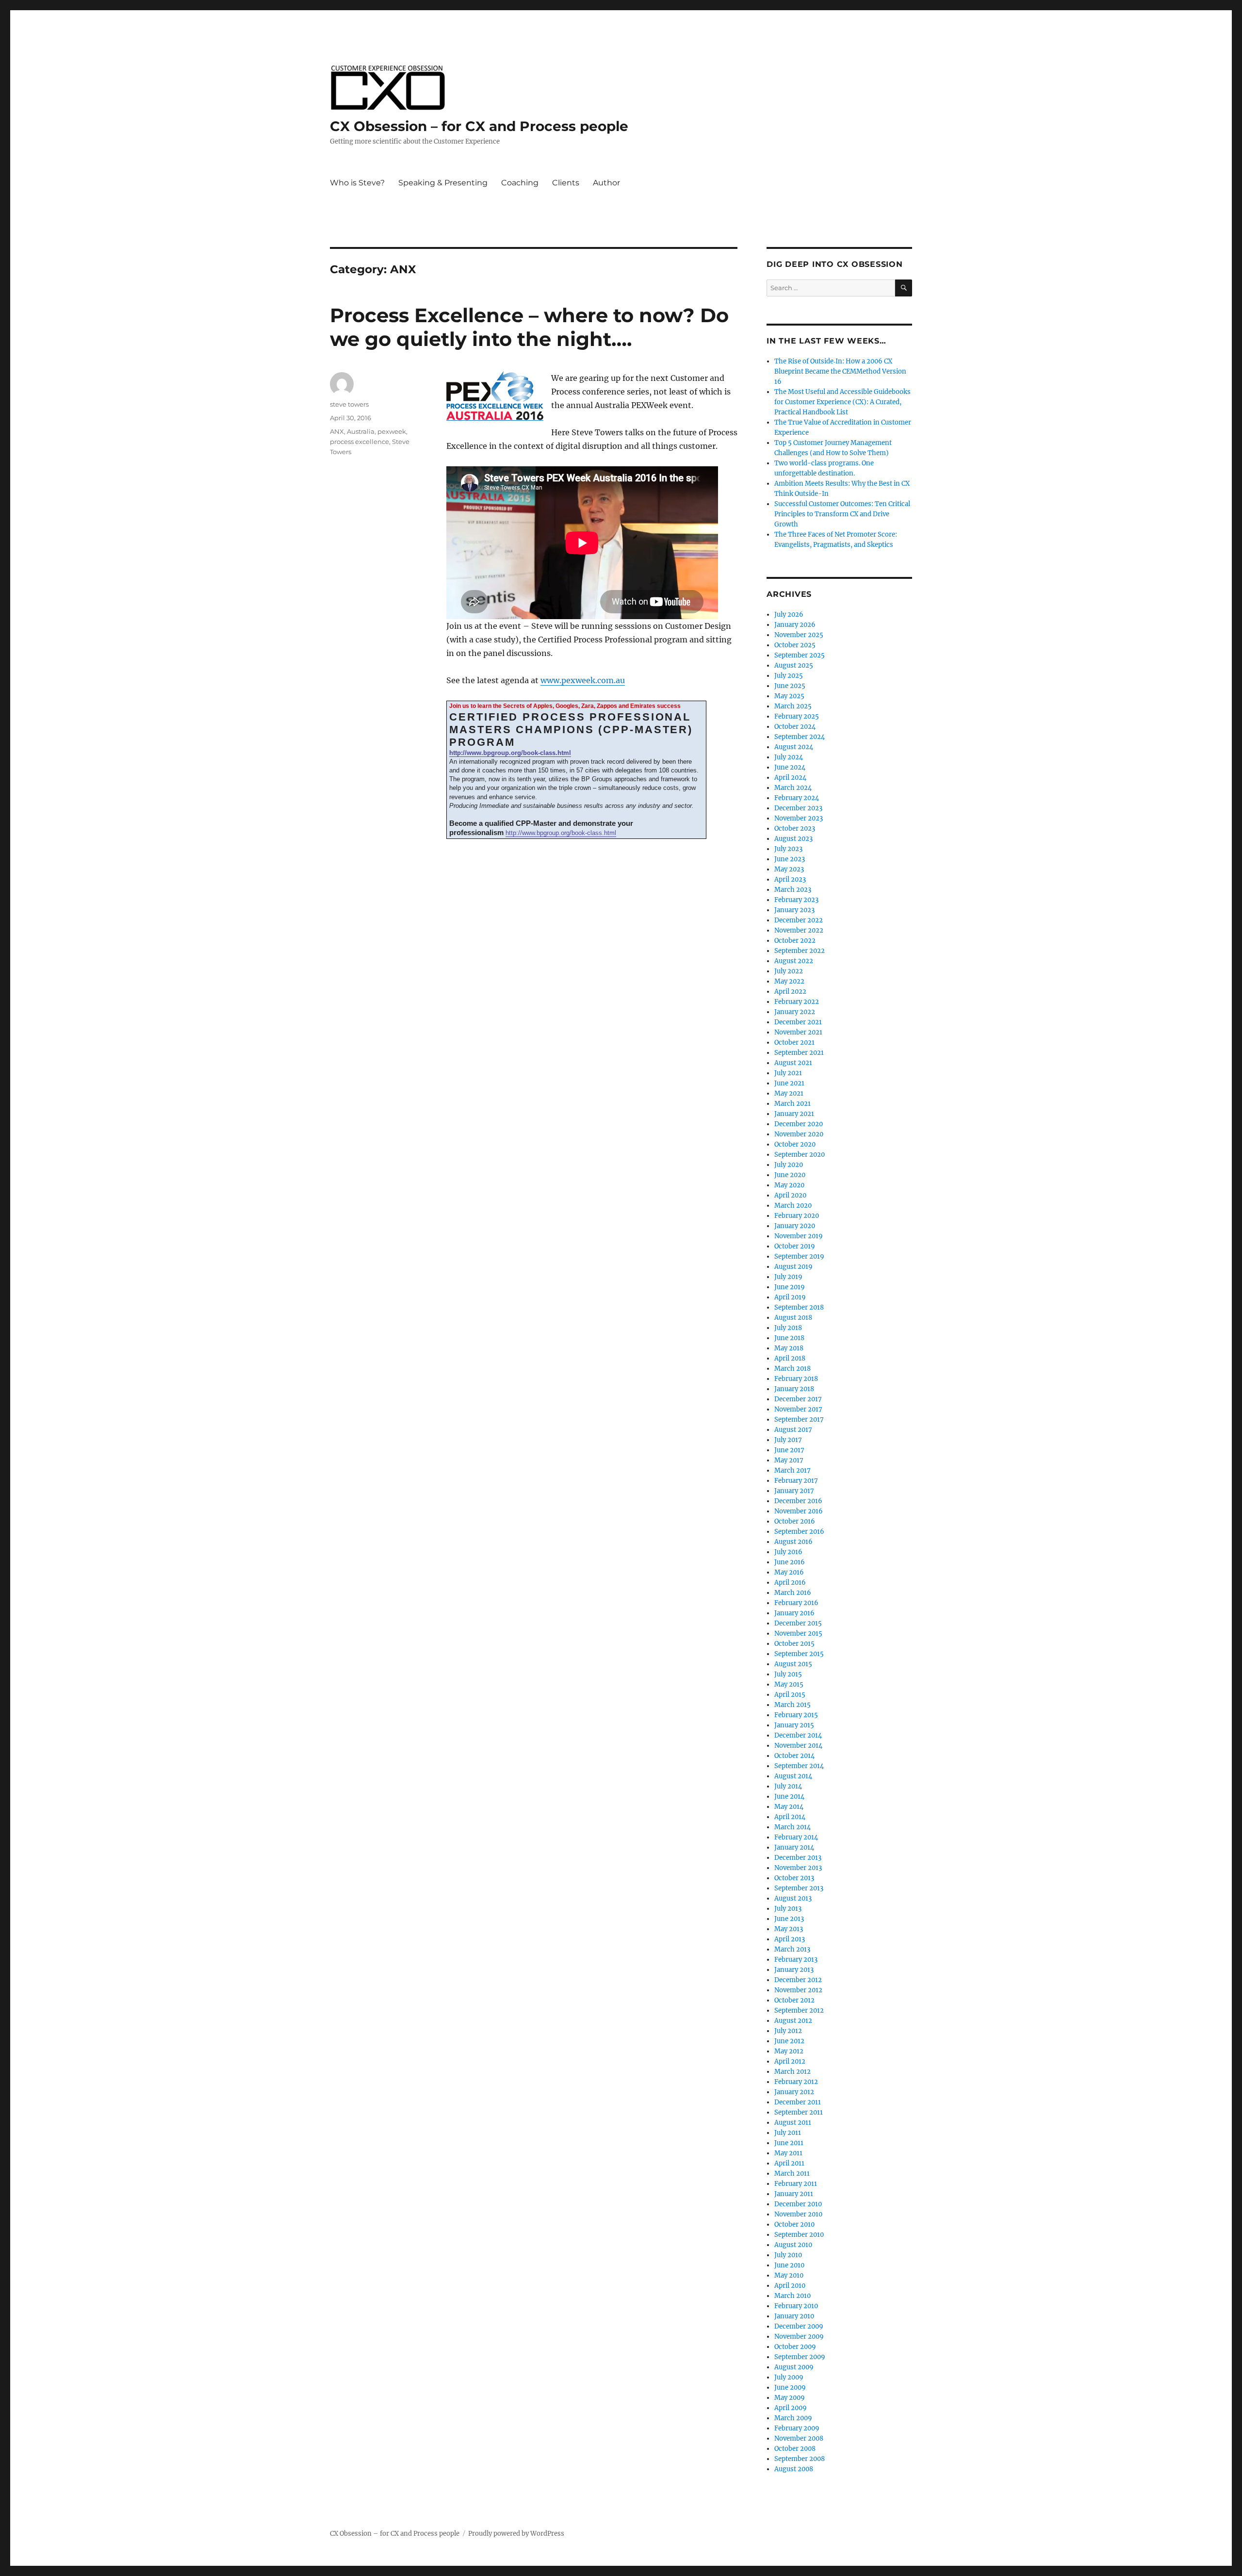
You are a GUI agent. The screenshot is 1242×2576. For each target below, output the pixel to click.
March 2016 (793, 1593)
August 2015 (793, 1664)
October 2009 (795, 2347)
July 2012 (788, 2031)
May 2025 (789, 696)
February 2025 (797, 716)
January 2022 (795, 1012)
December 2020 (799, 1124)
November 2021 (798, 1032)
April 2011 (789, 2163)
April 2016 (790, 1583)
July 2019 (788, 1277)
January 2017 (794, 1491)
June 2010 (789, 2265)
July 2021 (788, 1073)
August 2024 (794, 747)
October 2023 (795, 829)
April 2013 (790, 1939)
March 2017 (793, 1470)
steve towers (349, 404)
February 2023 (796, 900)
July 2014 (788, 1786)
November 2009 (799, 2337)
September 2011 (799, 2112)
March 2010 (793, 2296)
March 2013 (792, 1949)
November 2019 (799, 1236)
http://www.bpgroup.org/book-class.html (510, 753)
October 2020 (795, 1144)
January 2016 (794, 1613)
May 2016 (789, 1572)
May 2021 (789, 1093)
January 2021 (794, 1114)
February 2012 (796, 2082)
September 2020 (800, 1155)
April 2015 (790, 1695)
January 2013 (794, 1970)
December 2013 (798, 1858)
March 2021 (793, 1104)
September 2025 (800, 655)
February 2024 (797, 798)
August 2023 (793, 839)
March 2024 (793, 788)
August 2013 (793, 1898)
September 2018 (799, 1307)
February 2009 (797, 2428)
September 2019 (799, 1256)
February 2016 (796, 1603)
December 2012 (798, 1980)
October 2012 (794, 2000)
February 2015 (796, 1715)
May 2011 (788, 2153)
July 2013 (788, 1909)
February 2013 (796, 1960)
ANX (337, 431)
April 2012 (790, 2061)
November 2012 (798, 1990)
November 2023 (799, 818)
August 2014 (793, 1776)
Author (606, 183)
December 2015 (798, 1623)
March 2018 (793, 1369)
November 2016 (799, 1511)
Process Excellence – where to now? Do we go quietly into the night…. (529, 327)
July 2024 (789, 757)
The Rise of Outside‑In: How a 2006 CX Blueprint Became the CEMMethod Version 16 (840, 371)
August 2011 (793, 2123)
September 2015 (799, 1654)
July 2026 (789, 615)
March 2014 (793, 1827)
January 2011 (794, 2194)
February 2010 (796, 2306)
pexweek (392, 431)
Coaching (520, 183)
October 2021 (794, 1042)
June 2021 (789, 1083)
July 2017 (788, 1440)
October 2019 (795, 1246)
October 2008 (795, 2449)
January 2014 (794, 1847)
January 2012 (794, 2092)
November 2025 (799, 635)
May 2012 (789, 2051)
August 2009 (794, 2367)
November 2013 (798, 1868)
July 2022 (789, 971)
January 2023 (794, 910)
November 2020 (799, 1134)
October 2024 (795, 727)
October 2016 (795, 1521)
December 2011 (798, 2102)
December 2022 (799, 920)
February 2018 (796, 1379)
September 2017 (799, 1419)
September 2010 (799, 2235)
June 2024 (790, 767)
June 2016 (790, 1562)
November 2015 (798, 1633)
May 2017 (789, 1460)
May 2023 (789, 869)
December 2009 (799, 2326)
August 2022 (794, 961)
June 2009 (790, 2387)
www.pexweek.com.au (583, 680)
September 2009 (800, 2357)
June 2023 (790, 859)
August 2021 (793, 1063)
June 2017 (789, 1450)
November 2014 (798, 1746)
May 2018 (789, 1348)
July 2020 (789, 1165)
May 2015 (789, 1684)
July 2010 (788, 2255)
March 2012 (793, 2072)
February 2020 (797, 1216)
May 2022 (789, 981)
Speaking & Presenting (443, 183)
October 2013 (794, 1878)
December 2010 (798, 2204)
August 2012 (793, 2021)
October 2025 (795, 645)
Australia (361, 431)
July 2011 (788, 2133)
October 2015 (794, 1644)
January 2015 (794, 1725)
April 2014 (790, 1817)
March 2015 (793, 1705)
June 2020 (790, 1175)
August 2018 (793, 1318)
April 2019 (790, 1297)
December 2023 (798, 808)
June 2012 (789, 2041)
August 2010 (793, 2245)
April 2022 (790, 992)
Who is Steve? (357, 183)
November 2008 (799, 2438)
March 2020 (793, 1206)
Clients (566, 183)
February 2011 (796, 2184)
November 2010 (798, 2214)
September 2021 (799, 1053)
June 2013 (789, 1919)
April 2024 (790, 778)
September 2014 (799, 1766)
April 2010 (790, 2286)
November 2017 (798, 1409)
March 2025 (793, 706)
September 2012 (799, 2010)
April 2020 (790, 1195)
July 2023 (788, 849)
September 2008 (800, 2459)
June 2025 (790, 686)
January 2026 (795, 625)
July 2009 (789, 2377)
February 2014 (796, 1837)
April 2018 (790, 1358)
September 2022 (800, 951)
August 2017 (793, 1430)
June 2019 (790, 1287)
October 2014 (794, 1756)
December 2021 (798, 1022)
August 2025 (794, 665)
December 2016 (798, 1501)
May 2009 (790, 2398)
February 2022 (797, 1002)
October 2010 (794, 2224)
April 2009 (791, 2408)
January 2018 (794, 1389)
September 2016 (799, 1532)
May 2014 (789, 1807)
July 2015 (788, 1674)
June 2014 (789, 1797)
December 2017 (798, 1399)
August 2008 (794, 2469)
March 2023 (793, 890)
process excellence (360, 442)
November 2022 (799, 930)
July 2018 (788, 1328)
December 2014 (798, 1735)
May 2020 (789, 1185)
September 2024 (800, 737)
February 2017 (796, 1481)
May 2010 (789, 2275)
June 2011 (789, 2143)
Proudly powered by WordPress (516, 2534)
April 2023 (790, 879)
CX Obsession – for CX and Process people (479, 126)
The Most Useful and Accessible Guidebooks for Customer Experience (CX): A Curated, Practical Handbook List (842, 402)
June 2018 (789, 1338)
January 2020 (795, 1226)
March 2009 (793, 2418)
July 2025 (789, 676)
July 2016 (788, 1552)
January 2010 (794, 2316)
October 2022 (795, 941)
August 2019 (793, 1267)
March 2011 (792, 2174)
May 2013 (789, 1929)
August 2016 (793, 1542)
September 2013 (799, 1888)
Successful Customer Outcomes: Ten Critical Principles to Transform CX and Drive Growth (842, 514)
